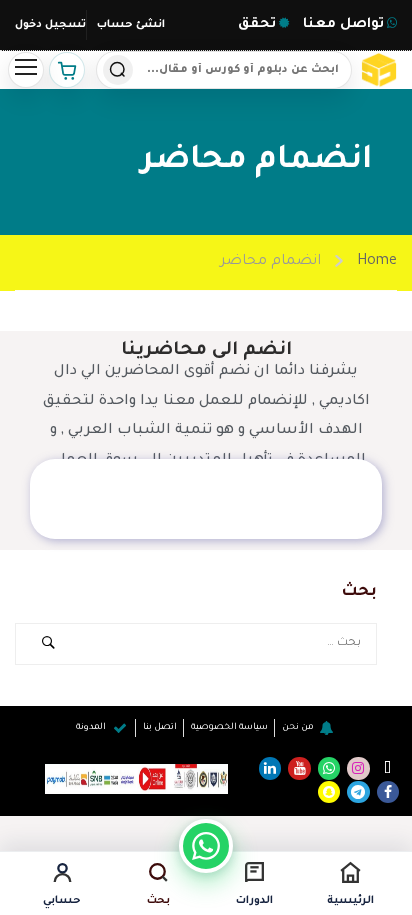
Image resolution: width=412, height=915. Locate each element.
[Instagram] (358, 768)
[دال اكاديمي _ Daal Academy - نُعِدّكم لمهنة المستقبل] (381, 70)
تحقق (257, 24)
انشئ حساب (131, 25)
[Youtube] (299, 768)
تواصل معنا (341, 24)
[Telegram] (358, 792)
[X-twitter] (388, 768)
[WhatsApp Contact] (206, 846)
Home (377, 262)
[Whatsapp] (329, 768)
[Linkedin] (270, 768)
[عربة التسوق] (67, 70)
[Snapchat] (329, 792)
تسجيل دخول (50, 25)
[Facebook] (388, 792)
